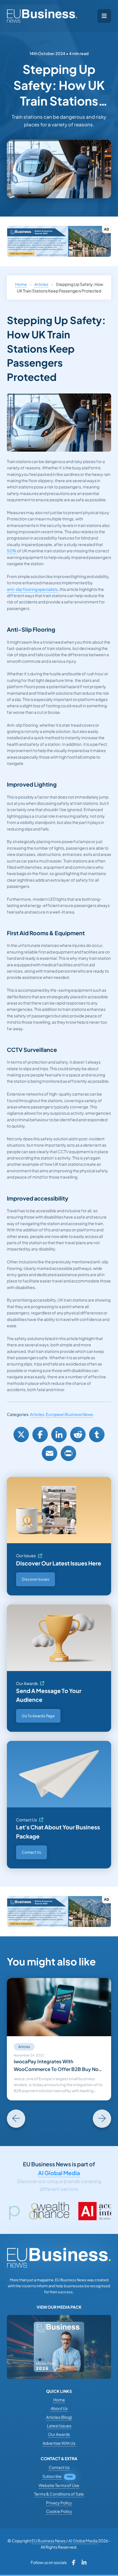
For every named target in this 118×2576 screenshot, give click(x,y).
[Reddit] (78, 1435)
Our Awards (27, 1683)
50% (12, 551)
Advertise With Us (59, 2443)
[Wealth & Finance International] (20, 2211)
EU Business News (49, 2541)
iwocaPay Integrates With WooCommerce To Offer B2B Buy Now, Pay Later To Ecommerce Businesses (59, 2066)
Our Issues (26, 1555)
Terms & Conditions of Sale (59, 2494)
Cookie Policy (59, 2511)
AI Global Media (59, 2173)
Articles (41, 284)
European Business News (69, 1414)
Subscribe (52, 2476)
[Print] (68, 1453)
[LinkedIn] (59, 1435)
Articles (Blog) (59, 2417)
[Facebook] (40, 1435)
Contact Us (26, 1820)
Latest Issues (59, 2426)
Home (21, 284)
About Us (59, 2408)
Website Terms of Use (59, 2485)
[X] (21, 1435)
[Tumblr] (97, 1435)
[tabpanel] (59, 2039)
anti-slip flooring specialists (32, 589)
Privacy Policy (59, 2503)
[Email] (50, 1453)
